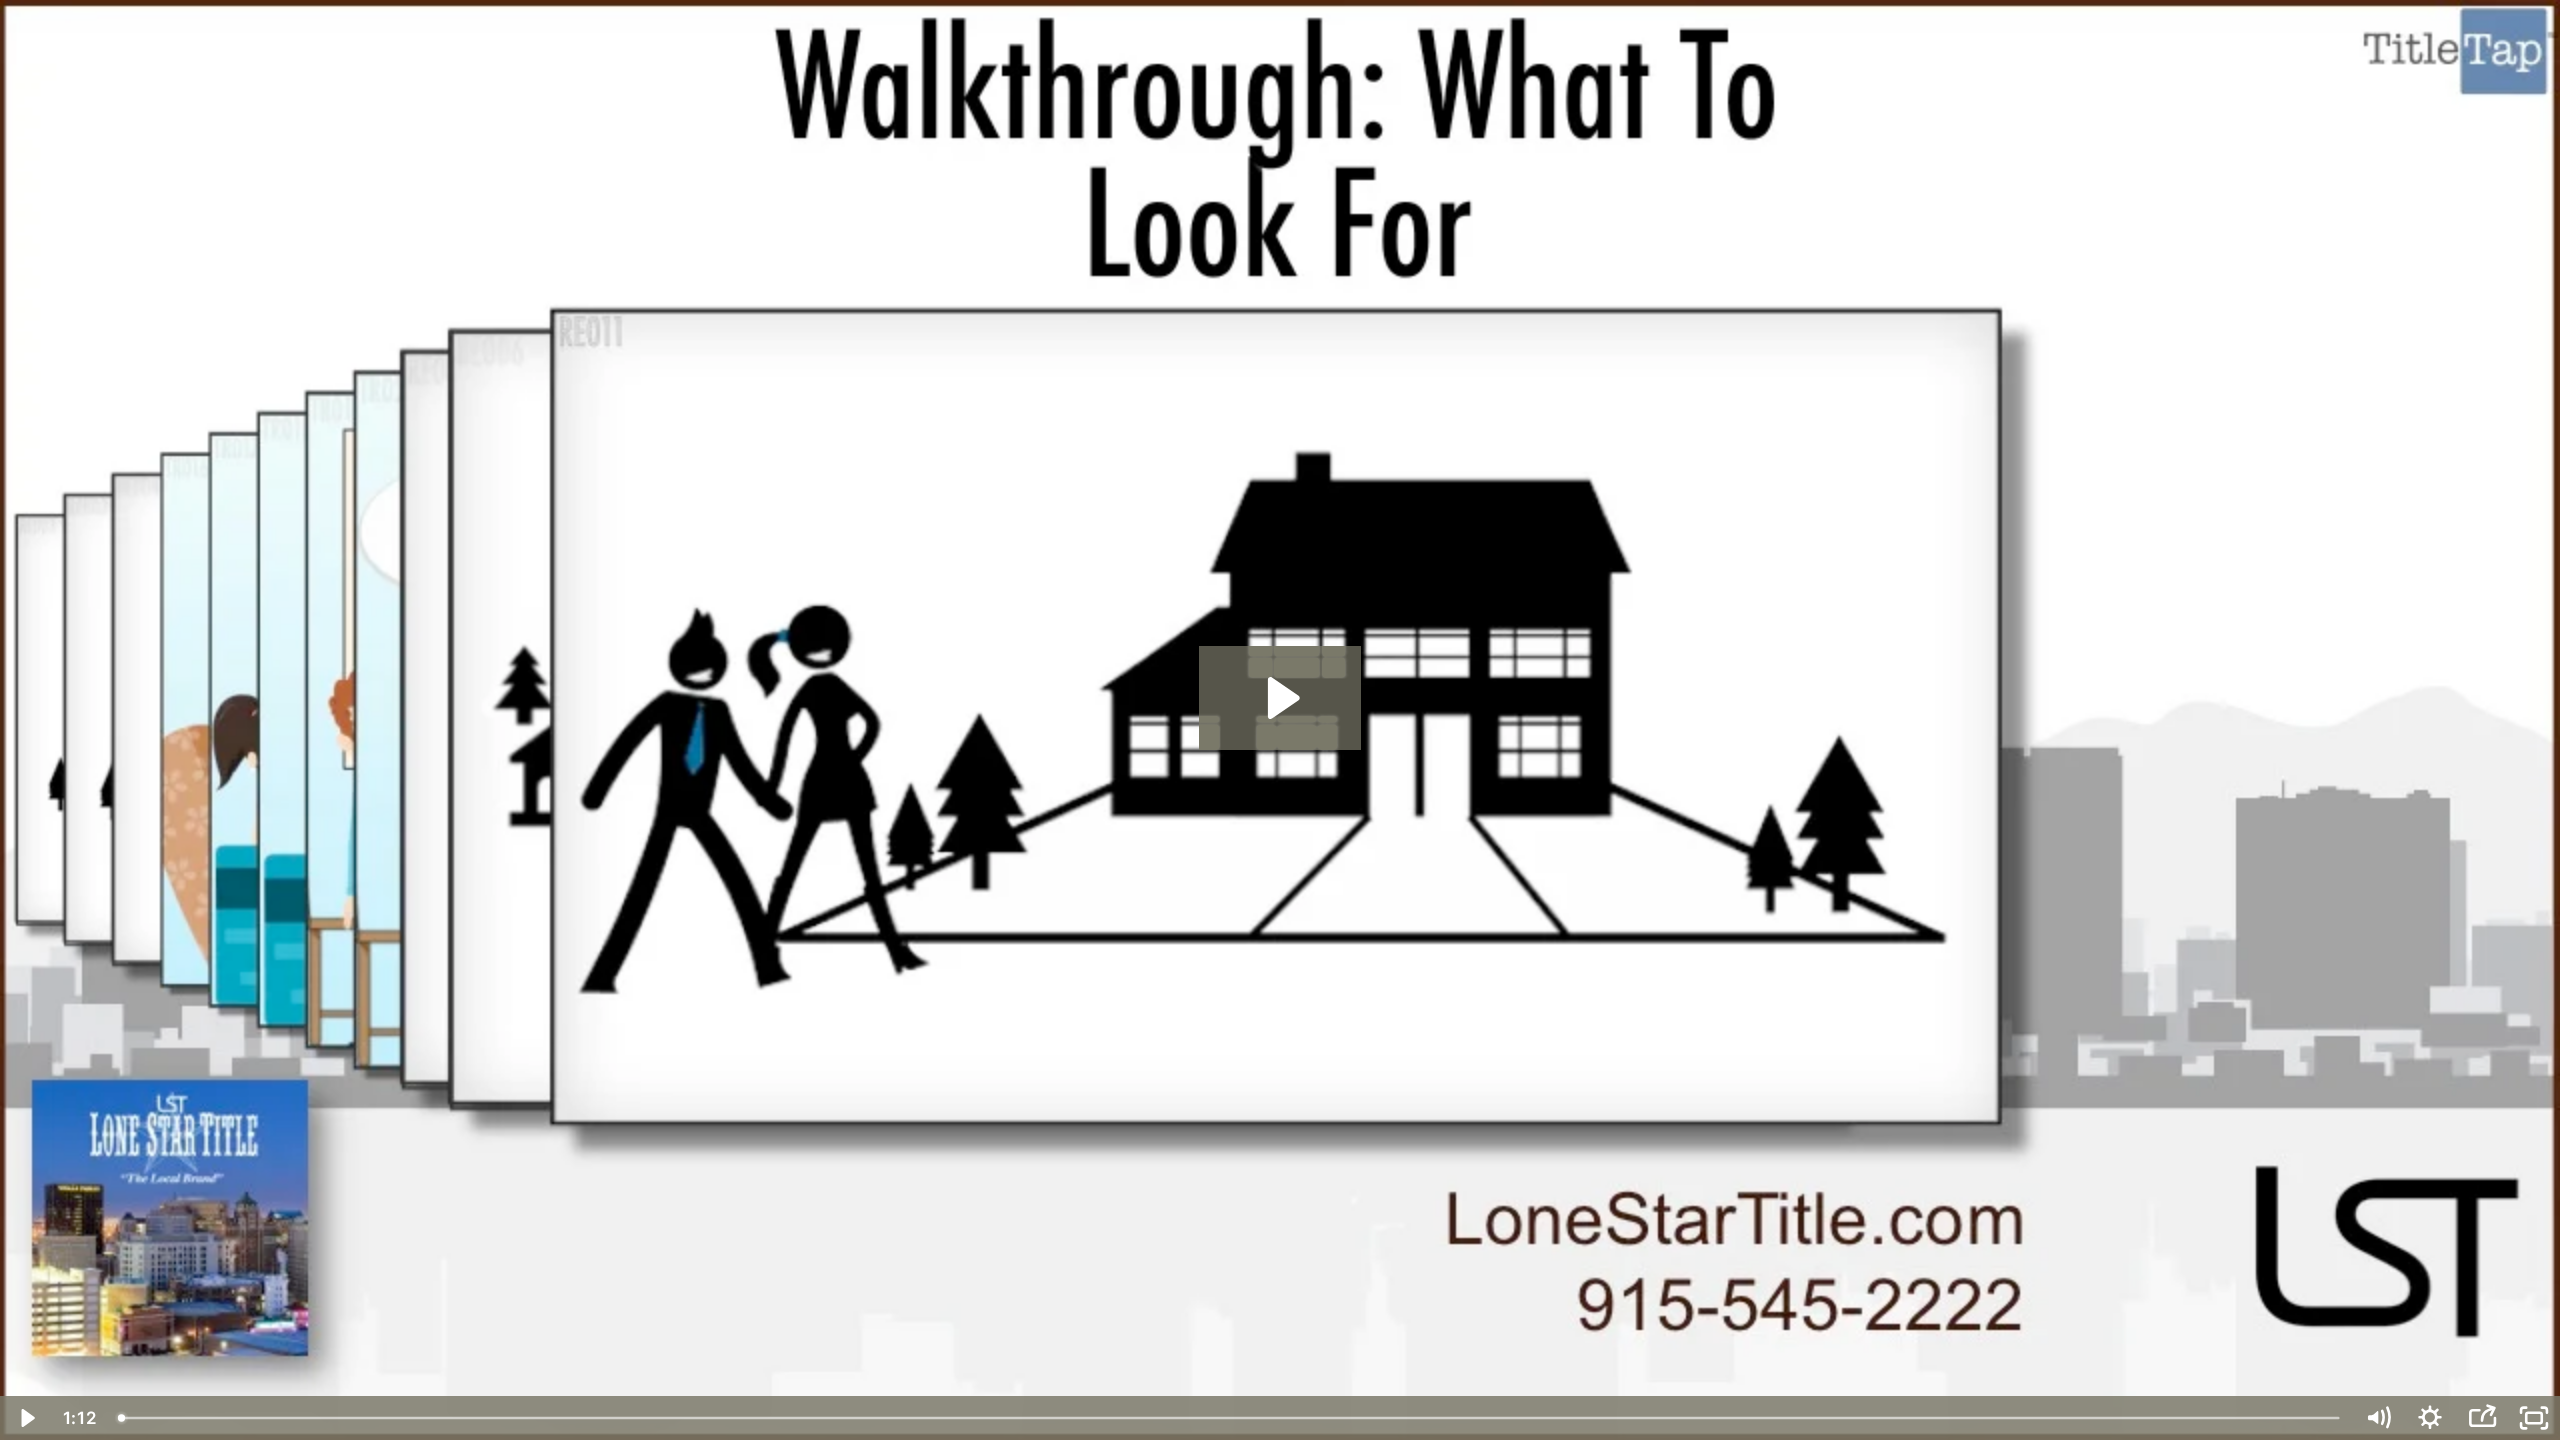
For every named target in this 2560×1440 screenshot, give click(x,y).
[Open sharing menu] (2482, 1418)
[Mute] (2378, 1418)
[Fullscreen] (2534, 1418)
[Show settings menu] (2430, 1418)
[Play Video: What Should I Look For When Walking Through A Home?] (1280, 698)
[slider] (1230, 1418)
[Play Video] (26, 1418)
